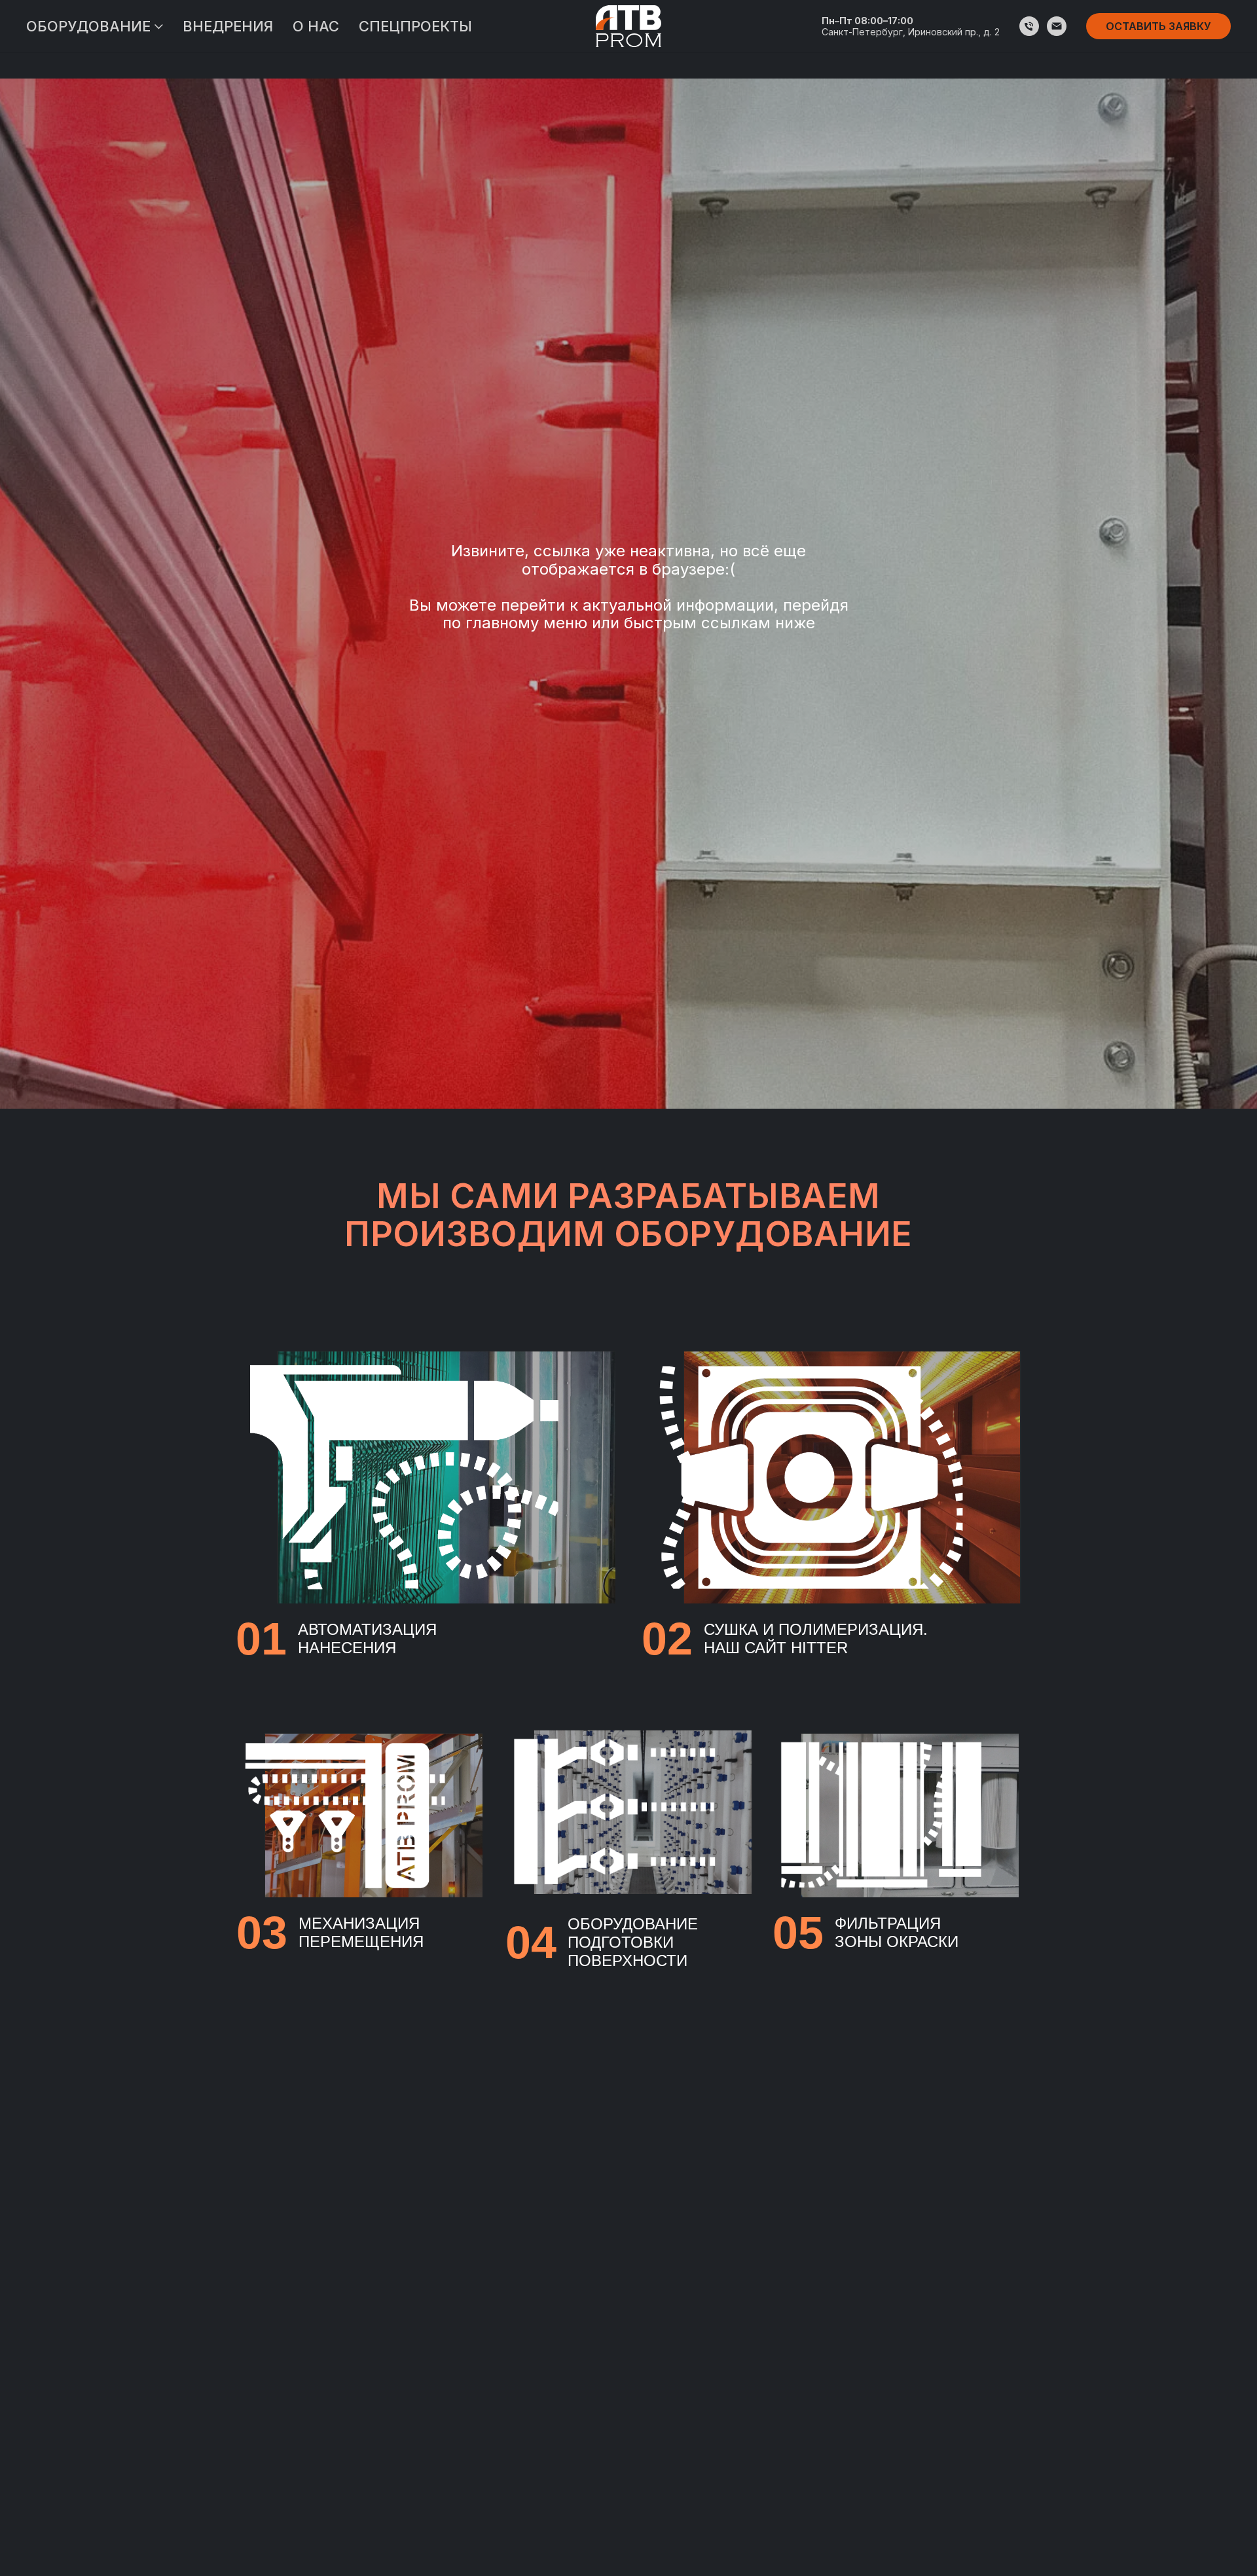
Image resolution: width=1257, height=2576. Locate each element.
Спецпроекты (415, 26)
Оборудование (88, 26)
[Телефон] (1029, 26)
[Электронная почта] (1057, 26)
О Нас (316, 26)
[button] (1158, 26)
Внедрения (228, 26)
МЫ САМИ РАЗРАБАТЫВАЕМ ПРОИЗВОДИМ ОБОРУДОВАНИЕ (628, 1215)
